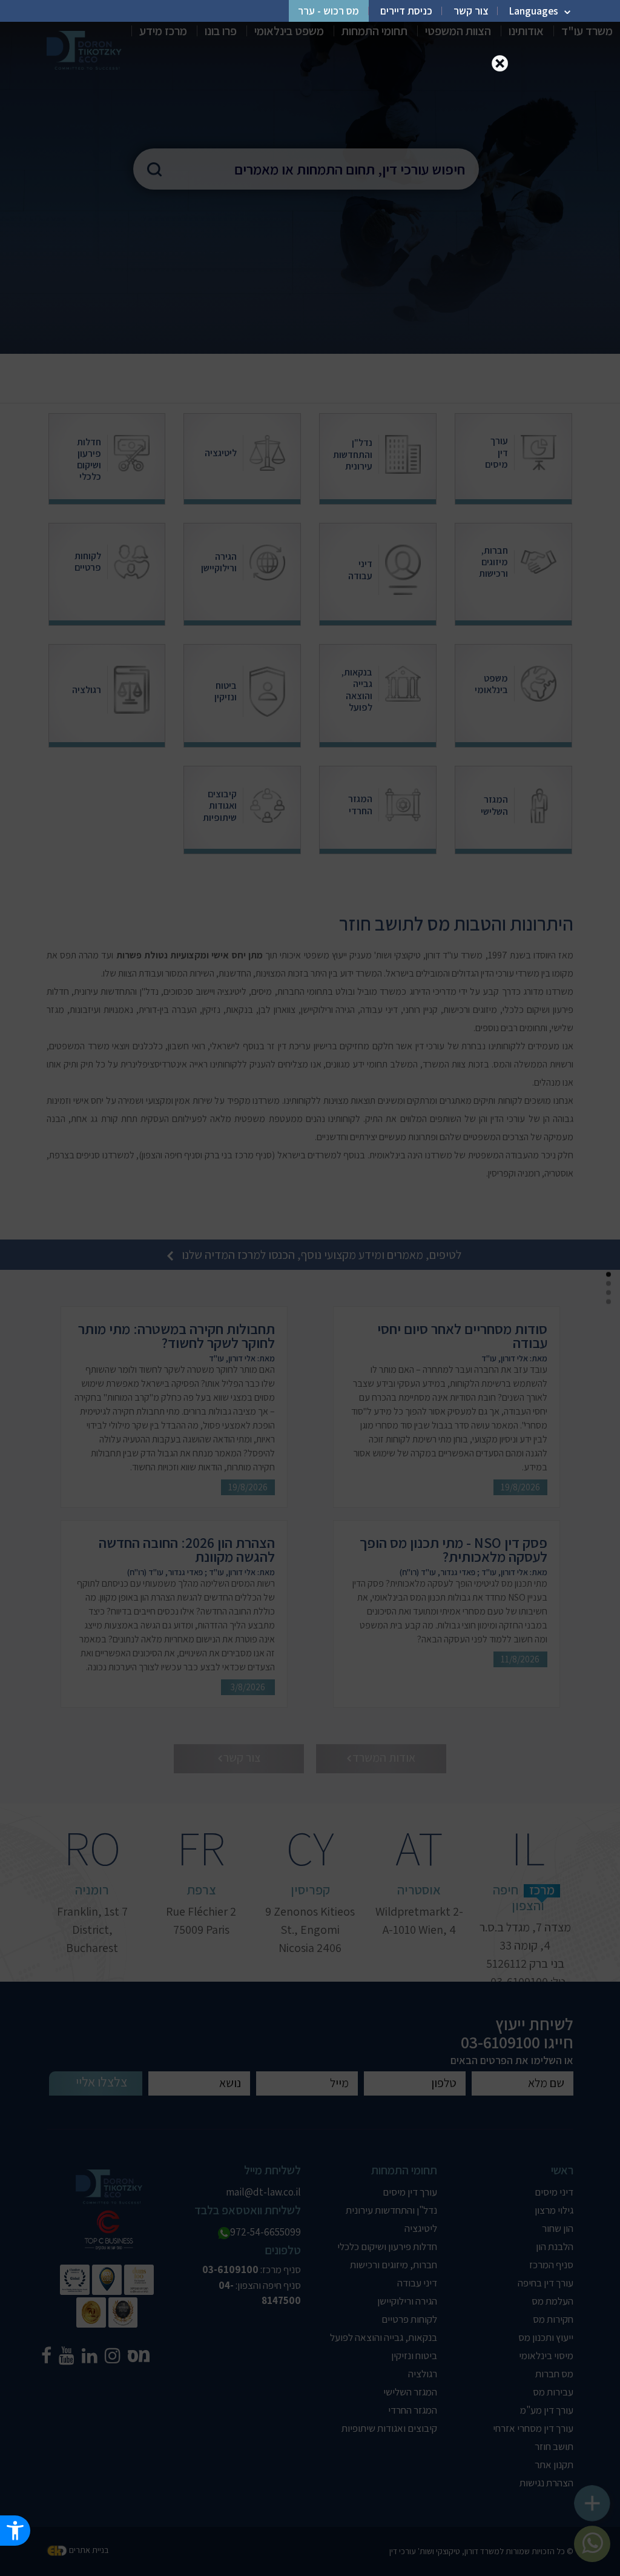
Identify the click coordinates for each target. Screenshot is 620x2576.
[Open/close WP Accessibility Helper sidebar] (15, 2531)
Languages (534, 11)
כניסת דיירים (406, 11)
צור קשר (471, 11)
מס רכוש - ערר (328, 11)
